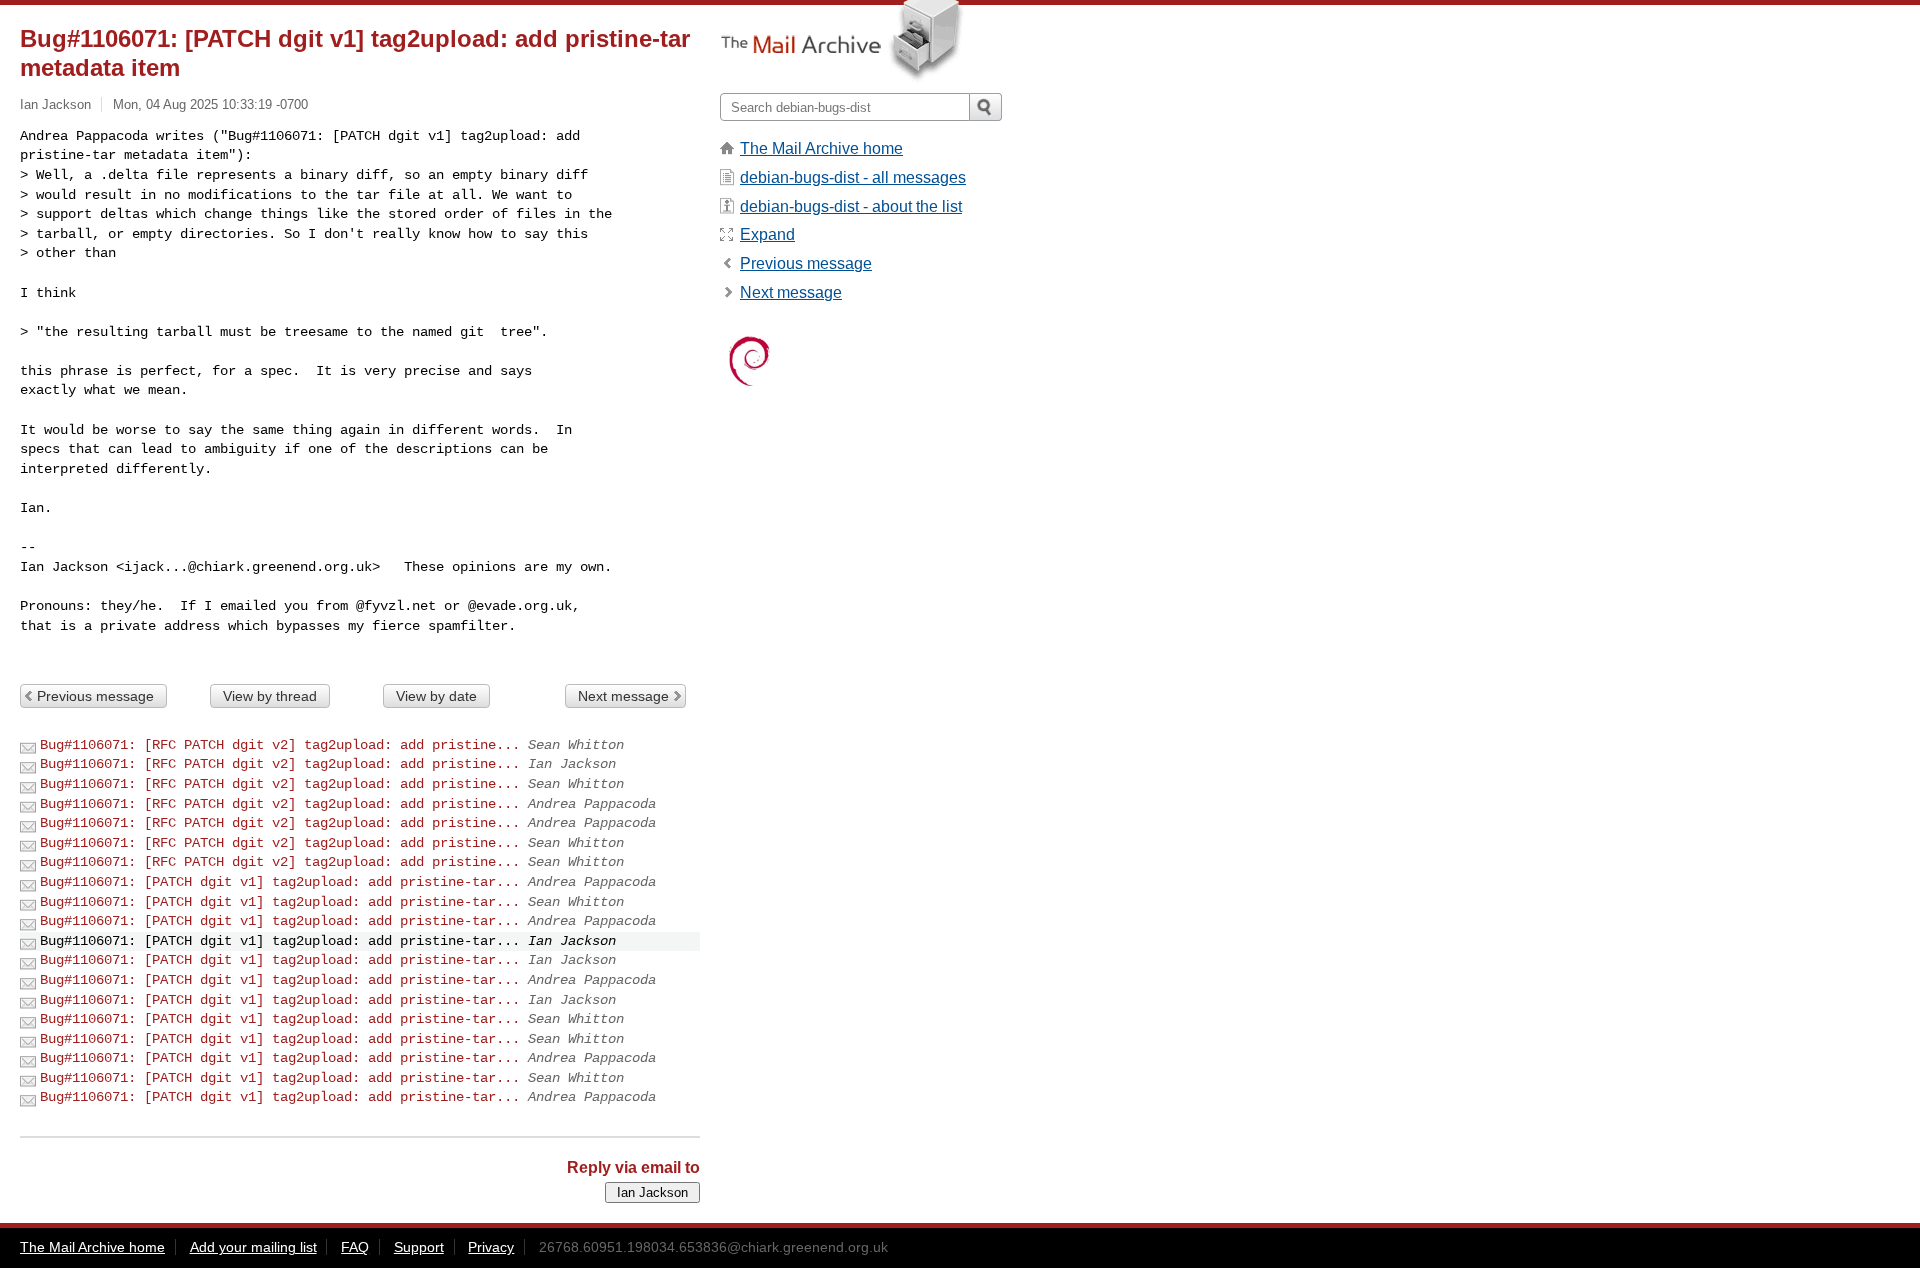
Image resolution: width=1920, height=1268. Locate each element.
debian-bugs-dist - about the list (851, 206)
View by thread (270, 696)
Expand (767, 234)
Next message (623, 696)
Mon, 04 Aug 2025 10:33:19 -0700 (210, 104)
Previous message (95, 696)
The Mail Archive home (821, 148)
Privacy (491, 1247)
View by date (436, 696)
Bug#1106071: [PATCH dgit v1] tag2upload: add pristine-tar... (280, 882)
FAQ (355, 1247)
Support (419, 1247)
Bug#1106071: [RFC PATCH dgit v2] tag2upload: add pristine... (280, 745)
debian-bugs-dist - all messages (853, 177)
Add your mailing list (253, 1247)
